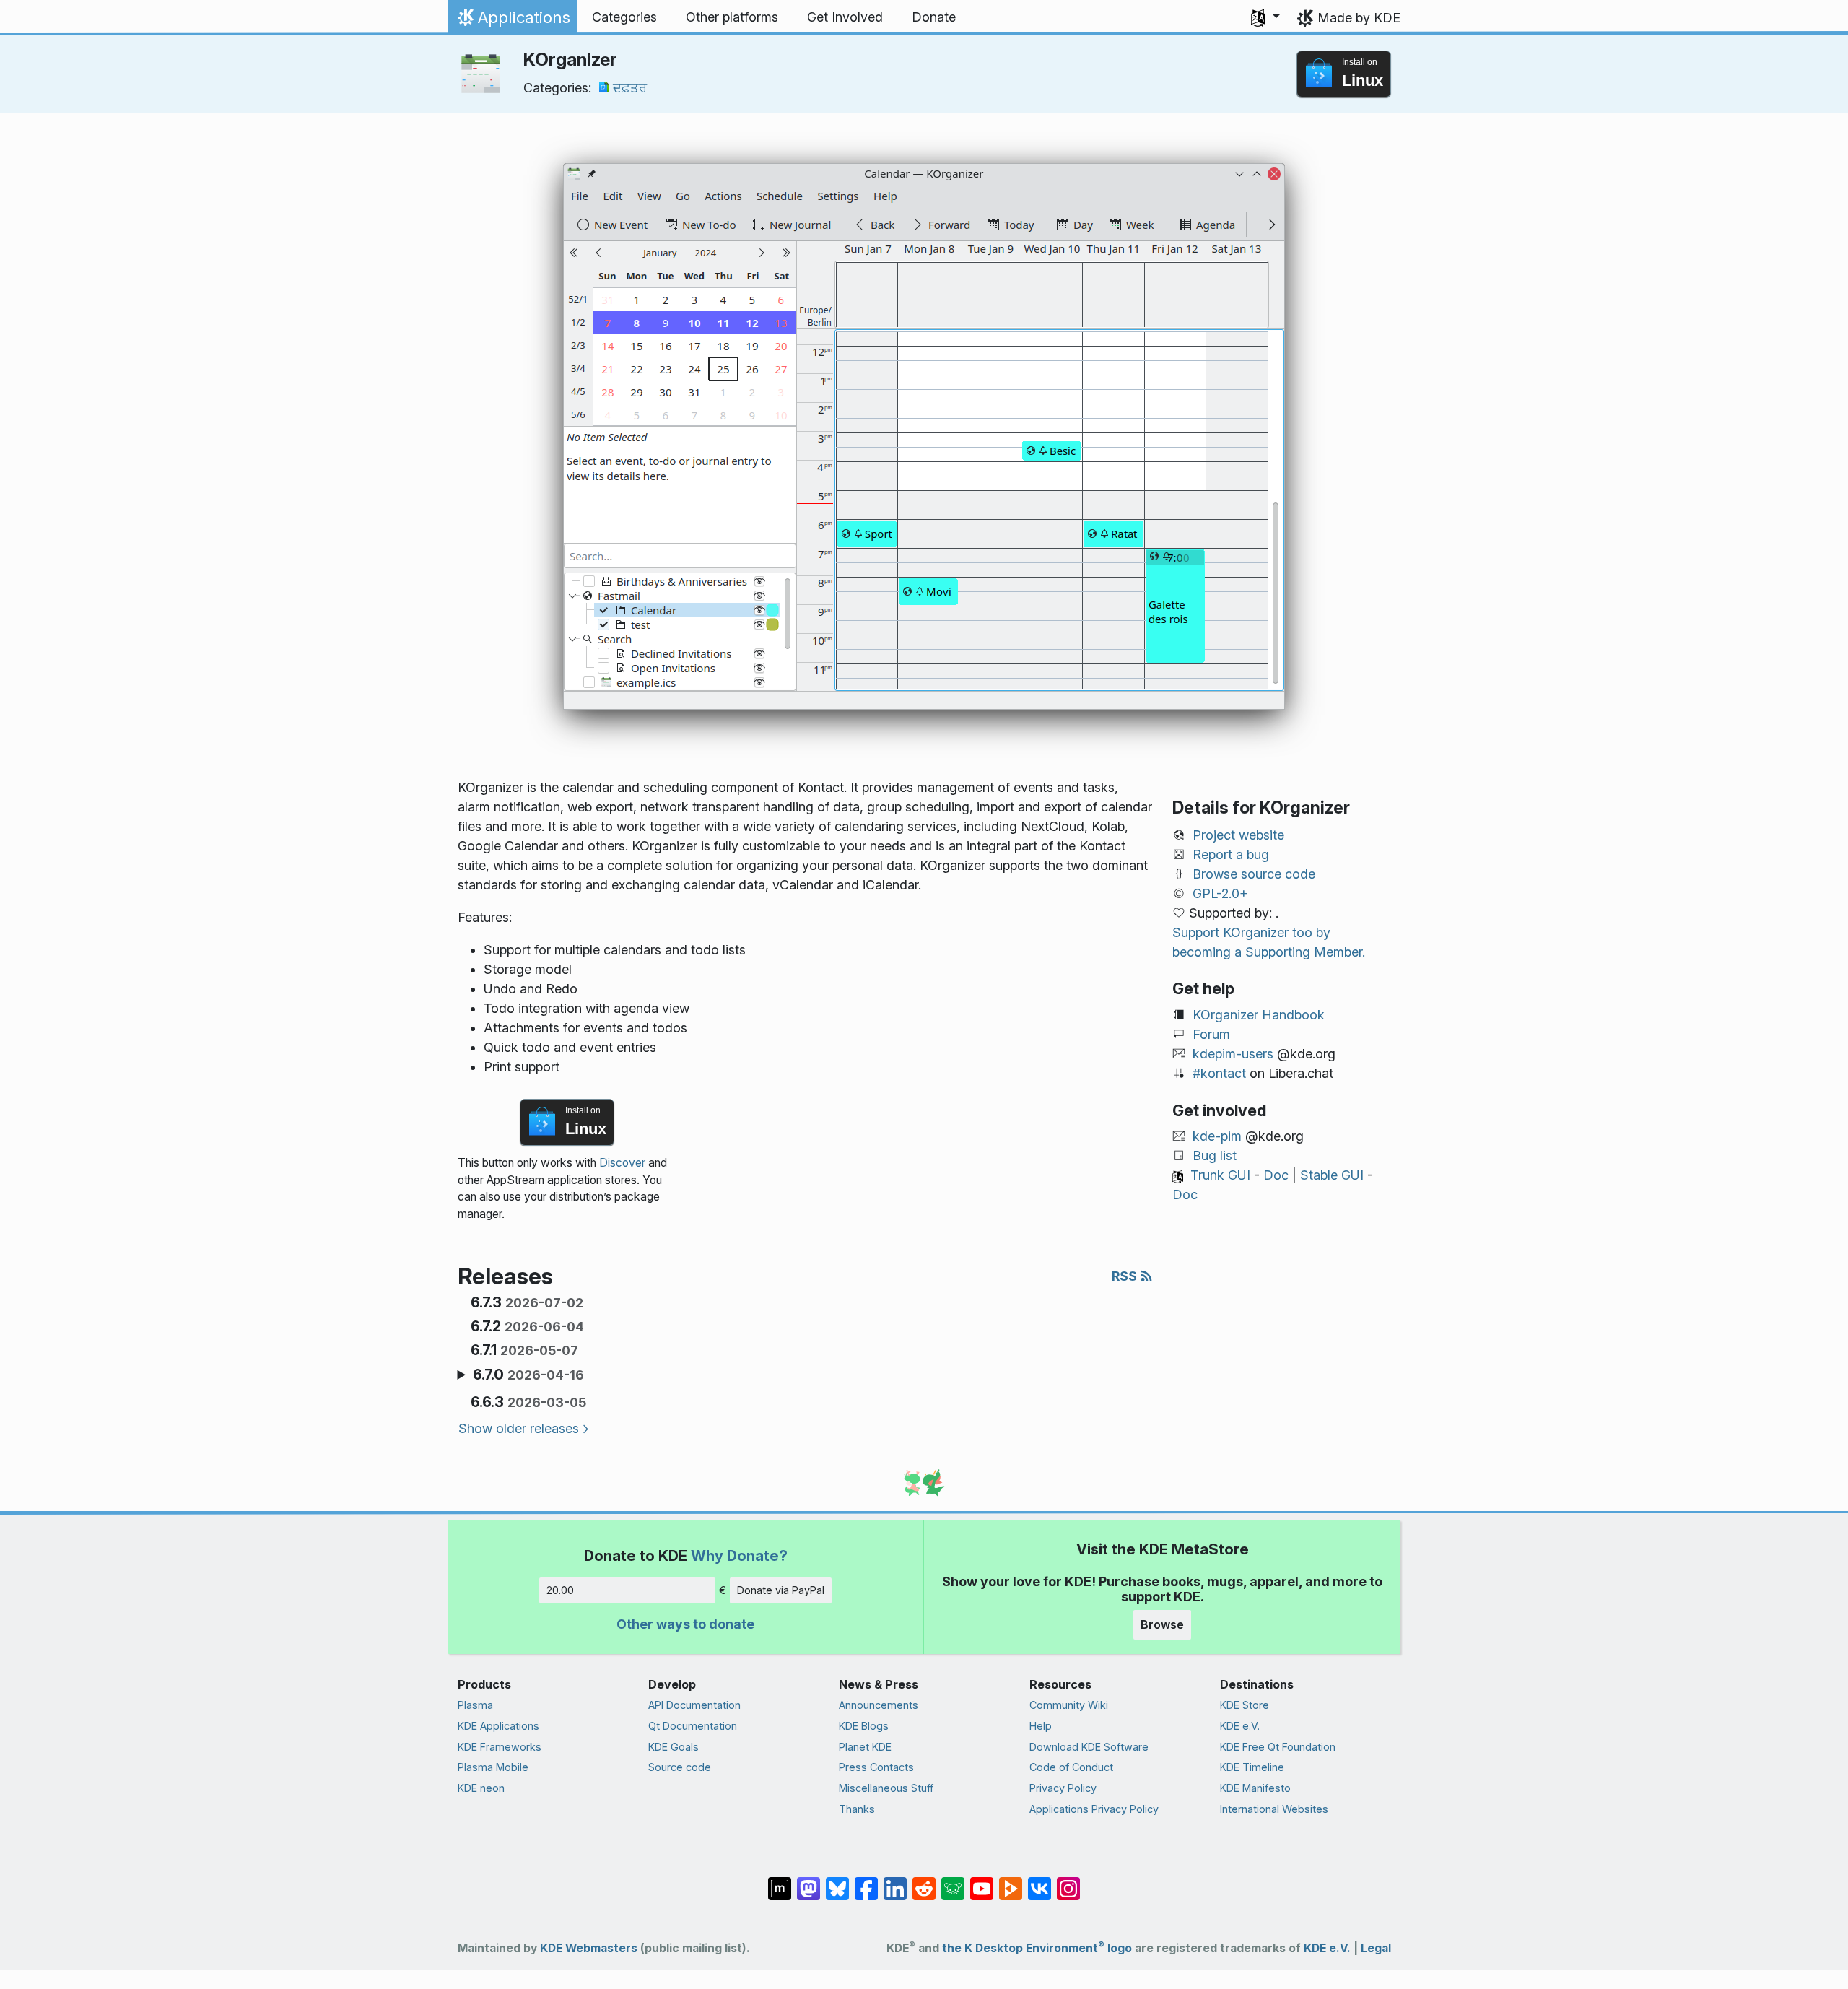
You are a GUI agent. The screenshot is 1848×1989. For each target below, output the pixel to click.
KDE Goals (674, 1747)
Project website (1238, 835)
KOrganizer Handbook (1259, 1015)
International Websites (1274, 1809)
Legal (1376, 1948)
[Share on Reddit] (924, 1881)
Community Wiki (1069, 1705)
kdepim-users (1233, 1054)
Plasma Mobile (493, 1767)
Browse (1162, 1624)
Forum (1211, 1034)
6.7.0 (528, 1375)
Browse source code (1254, 874)
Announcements (879, 1705)
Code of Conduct (1071, 1767)
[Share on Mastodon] (808, 1881)
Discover (622, 1163)
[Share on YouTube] (982, 1881)
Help (1041, 1726)
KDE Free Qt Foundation (1278, 1747)
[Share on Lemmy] (953, 1881)
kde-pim (1217, 1136)
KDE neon (481, 1788)
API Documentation (694, 1705)
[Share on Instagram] (1068, 1881)
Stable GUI (1332, 1175)
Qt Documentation (693, 1726)
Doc (1276, 1175)
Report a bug (1231, 854)
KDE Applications (498, 1726)
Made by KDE (1359, 18)
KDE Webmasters (589, 1948)
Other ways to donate (685, 1624)
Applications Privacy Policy (1094, 1809)
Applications (512, 21)
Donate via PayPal (781, 1590)
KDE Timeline (1252, 1767)
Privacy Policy (1063, 1788)
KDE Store (1245, 1705)
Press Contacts (876, 1767)
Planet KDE (865, 1747)
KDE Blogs (864, 1726)
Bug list (1215, 1155)
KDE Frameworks (500, 1747)
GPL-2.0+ (1220, 893)
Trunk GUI (1220, 1175)
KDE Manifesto (1255, 1788)
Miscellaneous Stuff (886, 1788)
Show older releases (519, 1428)
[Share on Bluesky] (837, 1881)
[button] (1265, 17)
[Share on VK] (1039, 1881)
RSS (1126, 1276)
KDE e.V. (1240, 1726)
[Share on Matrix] (780, 1881)
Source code (680, 1767)
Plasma (475, 1705)
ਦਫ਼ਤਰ (630, 88)
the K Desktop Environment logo (1037, 1948)
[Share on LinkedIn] (895, 1881)
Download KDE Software (1089, 1747)
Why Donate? (739, 1555)
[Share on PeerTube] (1011, 1881)
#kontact (1219, 1073)
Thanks (857, 1809)
